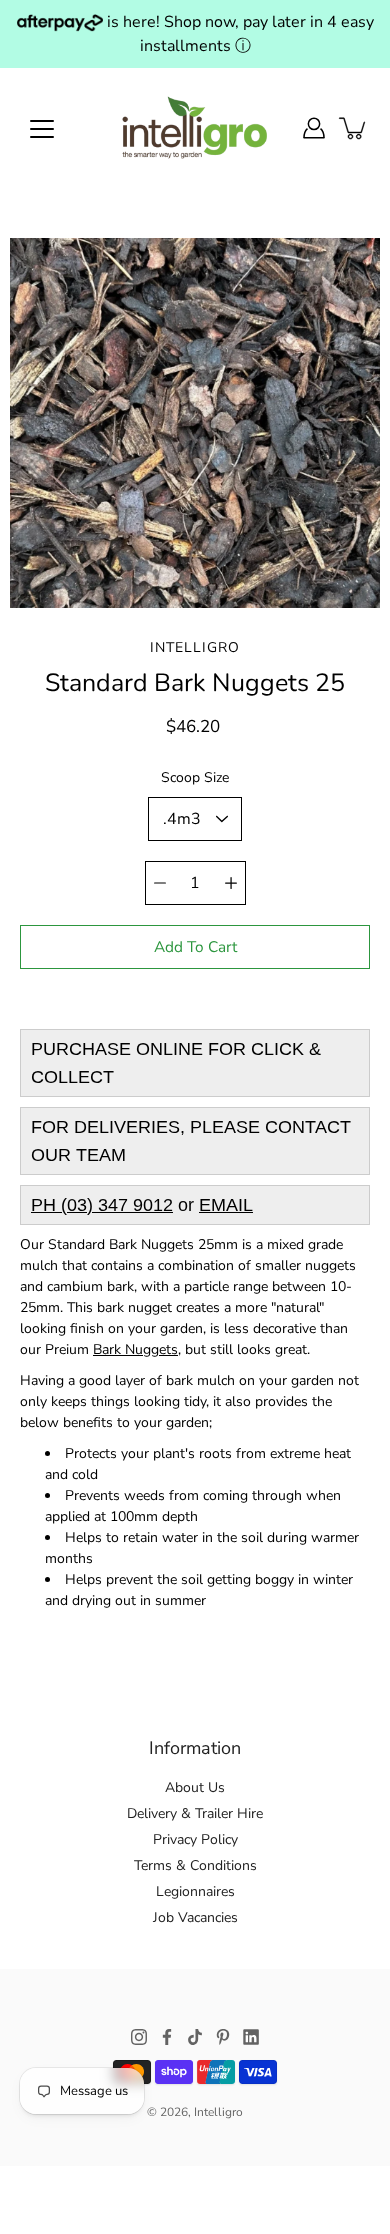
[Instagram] (139, 2037)
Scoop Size (195, 777)
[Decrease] (160, 883)
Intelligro (218, 2112)
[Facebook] (167, 2037)
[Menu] (42, 129)
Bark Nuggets (135, 1349)
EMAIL (226, 1205)
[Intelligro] (195, 128)
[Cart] (354, 128)
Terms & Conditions (195, 1865)
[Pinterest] (223, 2037)
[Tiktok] (195, 2037)
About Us (195, 1787)
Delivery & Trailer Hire (195, 1813)
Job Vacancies (195, 1917)
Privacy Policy (195, 1839)
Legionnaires (195, 1891)
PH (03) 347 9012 (102, 1205)
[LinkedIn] (251, 2037)
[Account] (314, 128)
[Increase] (231, 883)
